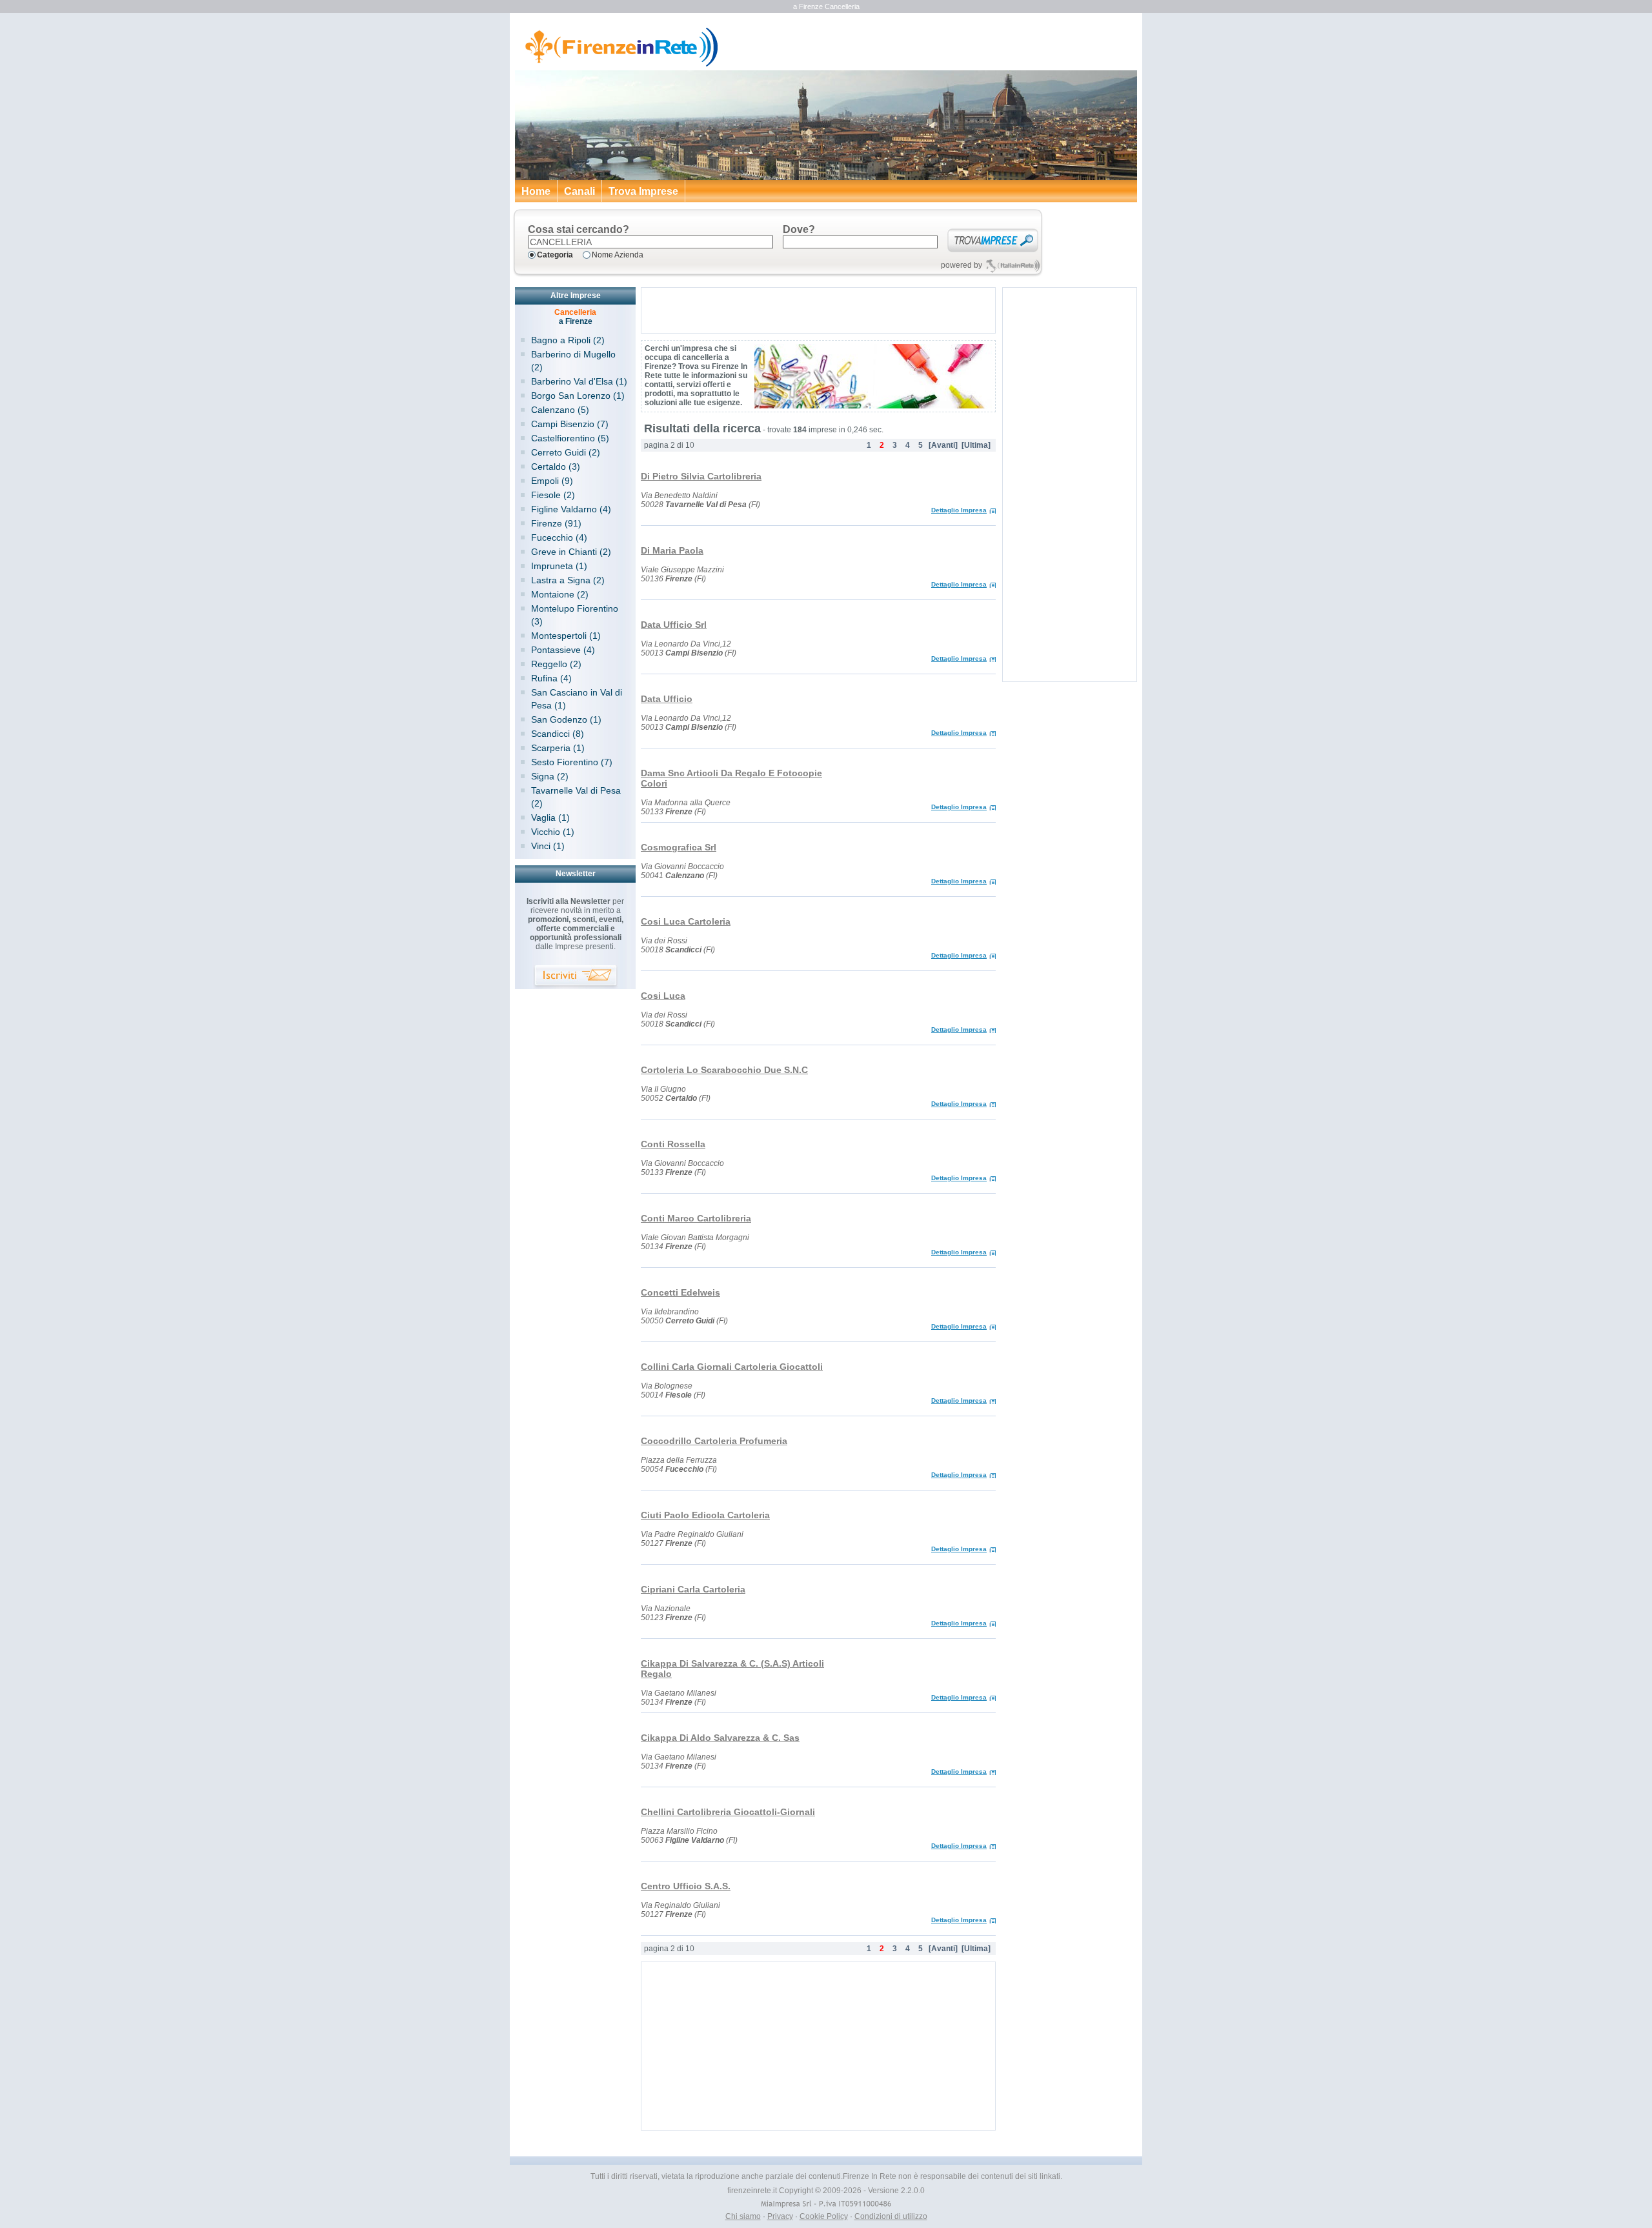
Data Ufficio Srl (674, 625)
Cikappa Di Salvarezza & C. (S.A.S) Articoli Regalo (732, 1669)
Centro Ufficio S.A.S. (686, 1886)
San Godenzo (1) (566, 719)
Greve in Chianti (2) (571, 552)
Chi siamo (743, 2216)
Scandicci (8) (558, 734)
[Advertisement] (818, 310)
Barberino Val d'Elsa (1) (579, 381)
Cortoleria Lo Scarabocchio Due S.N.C (724, 1070)
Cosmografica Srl (679, 847)
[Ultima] (976, 445)
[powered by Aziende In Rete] (1013, 266)
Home (536, 191)
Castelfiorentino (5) (570, 438)
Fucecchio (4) (559, 537)
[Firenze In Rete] (617, 65)
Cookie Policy (824, 2216)
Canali (579, 191)
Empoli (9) (552, 481)
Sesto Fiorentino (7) (572, 762)
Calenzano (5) (560, 410)
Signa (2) (550, 776)
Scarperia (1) (558, 748)
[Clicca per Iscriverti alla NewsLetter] (576, 977)
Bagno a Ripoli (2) (568, 340)
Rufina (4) (551, 678)
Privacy (780, 2216)
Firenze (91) (556, 523)
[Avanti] (943, 445)
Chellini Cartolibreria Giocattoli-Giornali (728, 1812)
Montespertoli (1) (566, 636)
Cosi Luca (663, 996)
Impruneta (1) (559, 566)
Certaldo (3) (556, 467)
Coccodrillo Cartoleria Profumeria (714, 1441)
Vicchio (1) (553, 832)
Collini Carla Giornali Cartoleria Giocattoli (732, 1367)
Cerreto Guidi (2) (566, 452)
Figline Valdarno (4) (571, 509)
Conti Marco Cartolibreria (696, 1218)
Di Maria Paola (672, 550)
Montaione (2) (560, 594)
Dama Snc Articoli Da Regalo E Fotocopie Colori (731, 778)
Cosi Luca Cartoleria (686, 921)
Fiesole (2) (553, 495)
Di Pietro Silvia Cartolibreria (701, 476)
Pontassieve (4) (563, 650)
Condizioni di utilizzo (891, 2216)
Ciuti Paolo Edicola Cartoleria (705, 1515)
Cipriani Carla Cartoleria (693, 1589)
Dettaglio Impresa (959, 510)
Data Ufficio (667, 699)
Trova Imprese (643, 191)
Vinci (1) (548, 846)
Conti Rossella (673, 1144)
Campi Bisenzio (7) (570, 424)
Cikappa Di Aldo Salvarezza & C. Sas (720, 1738)
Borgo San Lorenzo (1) (578, 396)
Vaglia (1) (550, 818)
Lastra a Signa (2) (568, 580)
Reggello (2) (556, 664)
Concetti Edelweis (680, 1292)
